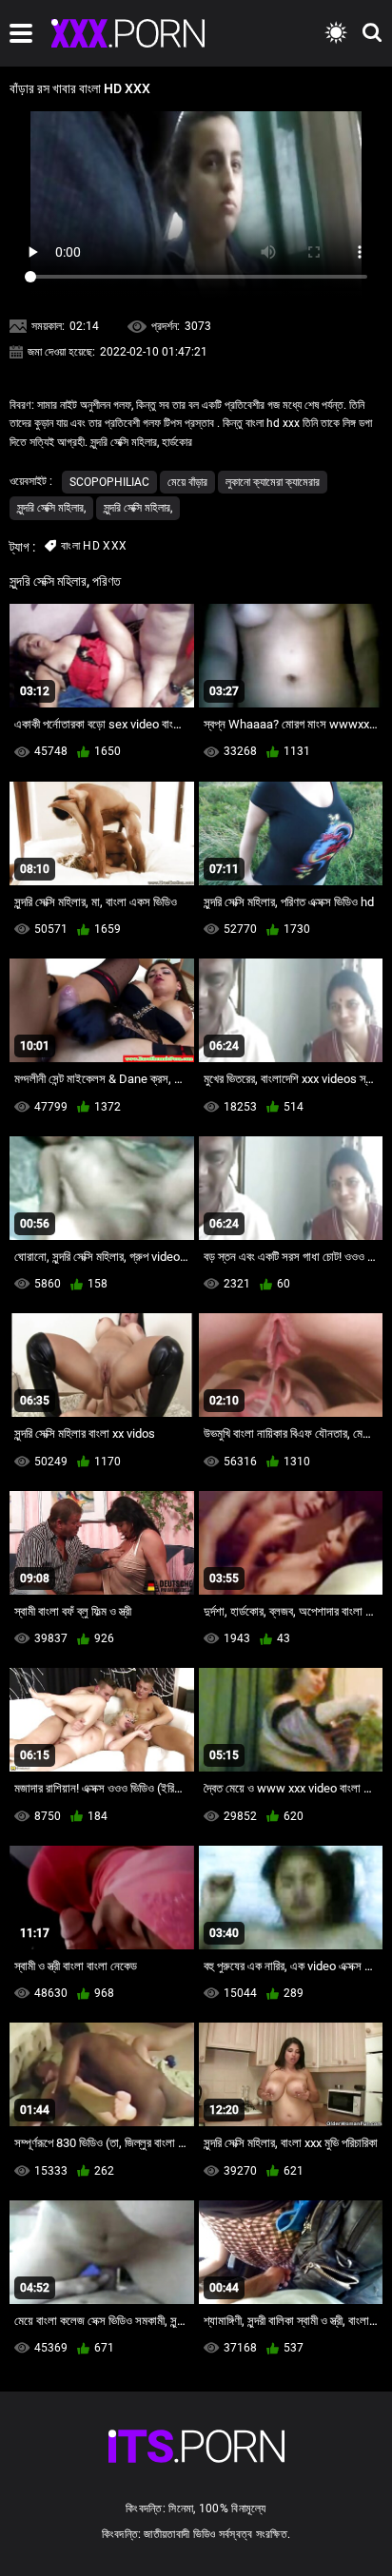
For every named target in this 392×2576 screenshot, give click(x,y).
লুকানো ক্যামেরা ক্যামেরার (273, 482)
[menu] (21, 33)
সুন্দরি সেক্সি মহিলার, (51, 508)
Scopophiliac (109, 482)
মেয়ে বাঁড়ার (187, 482)
